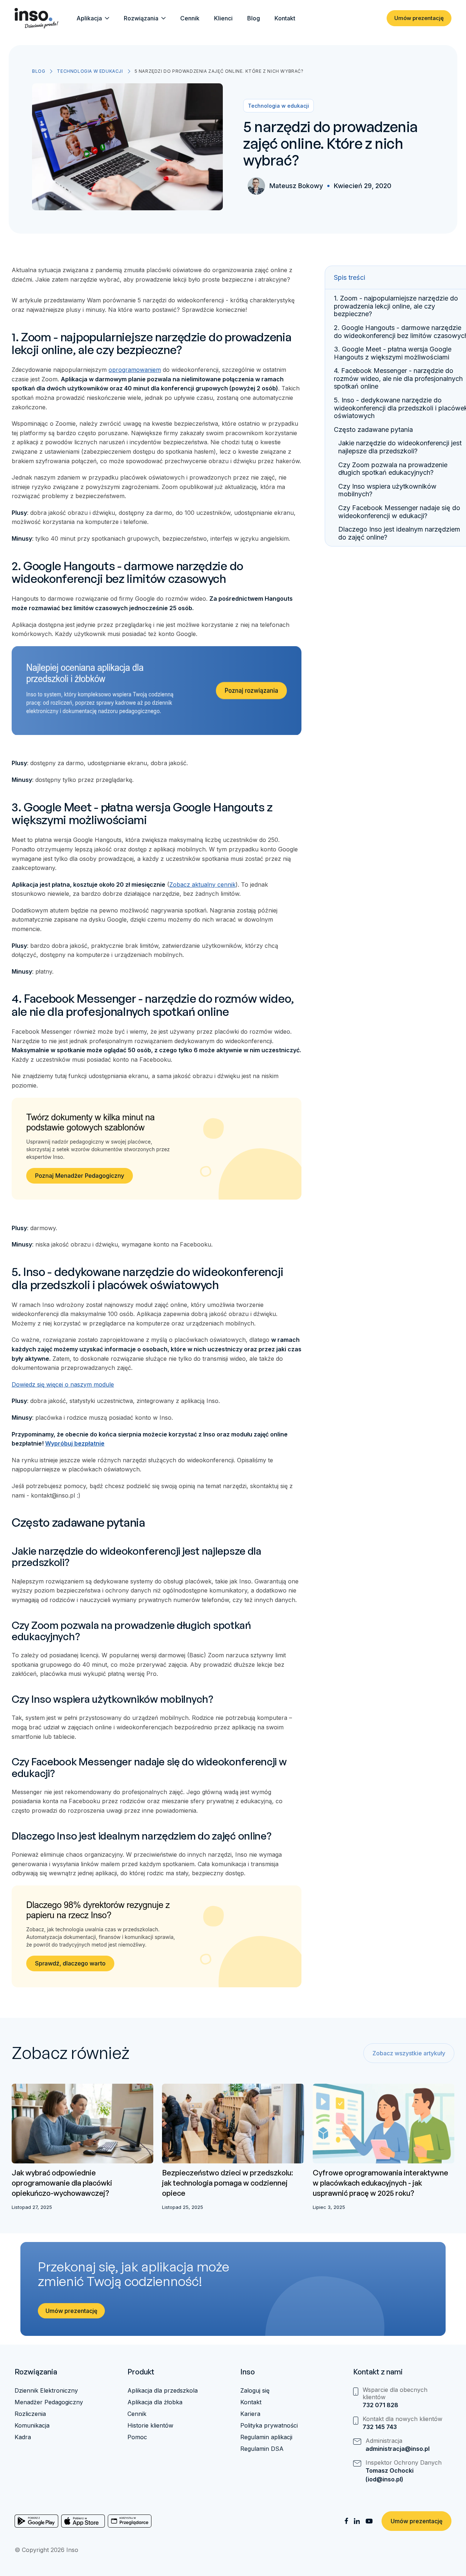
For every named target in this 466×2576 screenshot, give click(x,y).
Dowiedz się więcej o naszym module (63, 1384)
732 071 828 (380, 2405)
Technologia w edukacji (90, 71)
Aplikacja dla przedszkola (163, 2390)
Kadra (23, 2437)
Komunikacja (32, 2425)
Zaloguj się (255, 2390)
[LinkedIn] (357, 2521)
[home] (36, 18)
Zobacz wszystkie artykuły (409, 2053)
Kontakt (285, 18)
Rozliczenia (30, 2414)
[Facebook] (346, 2521)
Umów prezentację (419, 18)
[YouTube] (369, 2521)
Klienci (223, 18)
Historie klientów (150, 2425)
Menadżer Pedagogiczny (49, 2402)
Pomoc (137, 2437)
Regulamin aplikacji (266, 2437)
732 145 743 (380, 2427)
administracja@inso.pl (398, 2449)
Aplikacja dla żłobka (155, 2402)
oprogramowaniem (135, 370)
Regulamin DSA (262, 2449)
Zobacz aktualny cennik (202, 884)
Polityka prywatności (269, 2425)
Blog (254, 18)
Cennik (190, 18)
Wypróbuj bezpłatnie (75, 1443)
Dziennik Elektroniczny (46, 2390)
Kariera (250, 2414)
